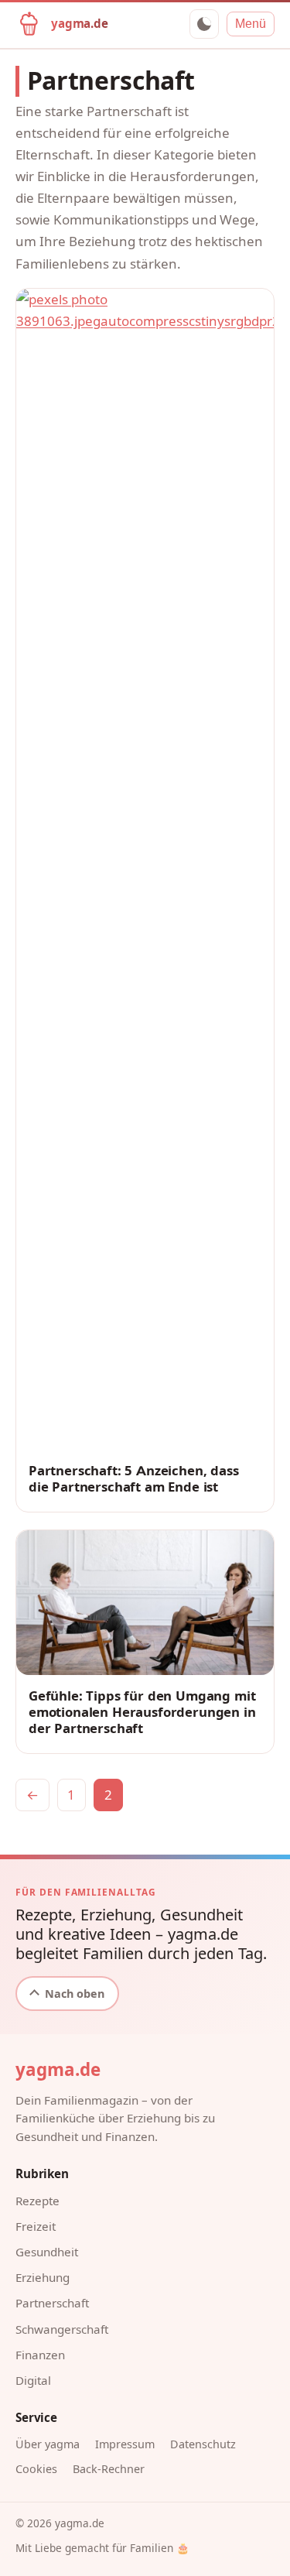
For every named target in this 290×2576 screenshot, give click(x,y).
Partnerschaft (52, 2303)
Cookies (36, 2469)
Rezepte (38, 2201)
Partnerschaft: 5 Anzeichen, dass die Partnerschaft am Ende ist (134, 1479)
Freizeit (36, 2226)
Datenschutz (203, 2444)
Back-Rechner (109, 2469)
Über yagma (48, 2444)
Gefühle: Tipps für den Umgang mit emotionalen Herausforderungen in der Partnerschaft (142, 1712)
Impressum (125, 2444)
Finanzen (40, 2355)
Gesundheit (47, 2252)
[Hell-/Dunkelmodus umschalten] (204, 24)
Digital (33, 2380)
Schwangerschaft (62, 2329)
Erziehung (43, 2277)
